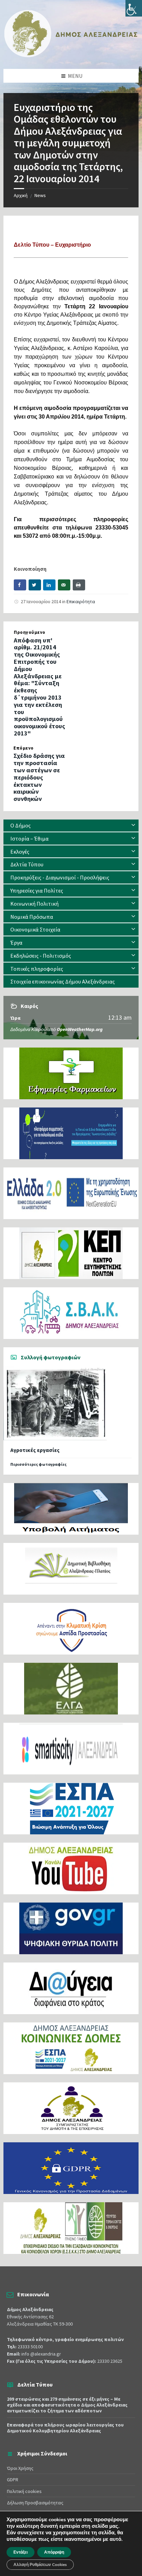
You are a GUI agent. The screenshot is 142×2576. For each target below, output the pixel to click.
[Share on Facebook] (20, 585)
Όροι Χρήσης (20, 2468)
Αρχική (21, 195)
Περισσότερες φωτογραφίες (38, 1464)
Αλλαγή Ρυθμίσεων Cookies (40, 2565)
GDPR (13, 2480)
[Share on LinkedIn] (49, 585)
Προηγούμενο (30, 632)
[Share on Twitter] (35, 585)
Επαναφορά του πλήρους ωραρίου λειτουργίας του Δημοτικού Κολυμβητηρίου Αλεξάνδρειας (65, 2428)
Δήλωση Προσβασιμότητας (35, 2503)
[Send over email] (64, 585)
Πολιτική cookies (24, 2491)
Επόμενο (24, 748)
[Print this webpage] (79, 585)
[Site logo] (71, 55)
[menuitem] (71, 826)
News (40, 195)
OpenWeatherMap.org (80, 1029)
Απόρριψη (54, 2552)
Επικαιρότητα (81, 601)
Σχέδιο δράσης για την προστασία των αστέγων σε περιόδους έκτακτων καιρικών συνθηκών (39, 777)
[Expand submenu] (133, 825)
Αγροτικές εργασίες (35, 1450)
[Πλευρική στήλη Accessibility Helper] (134, 8)
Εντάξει (21, 2552)
